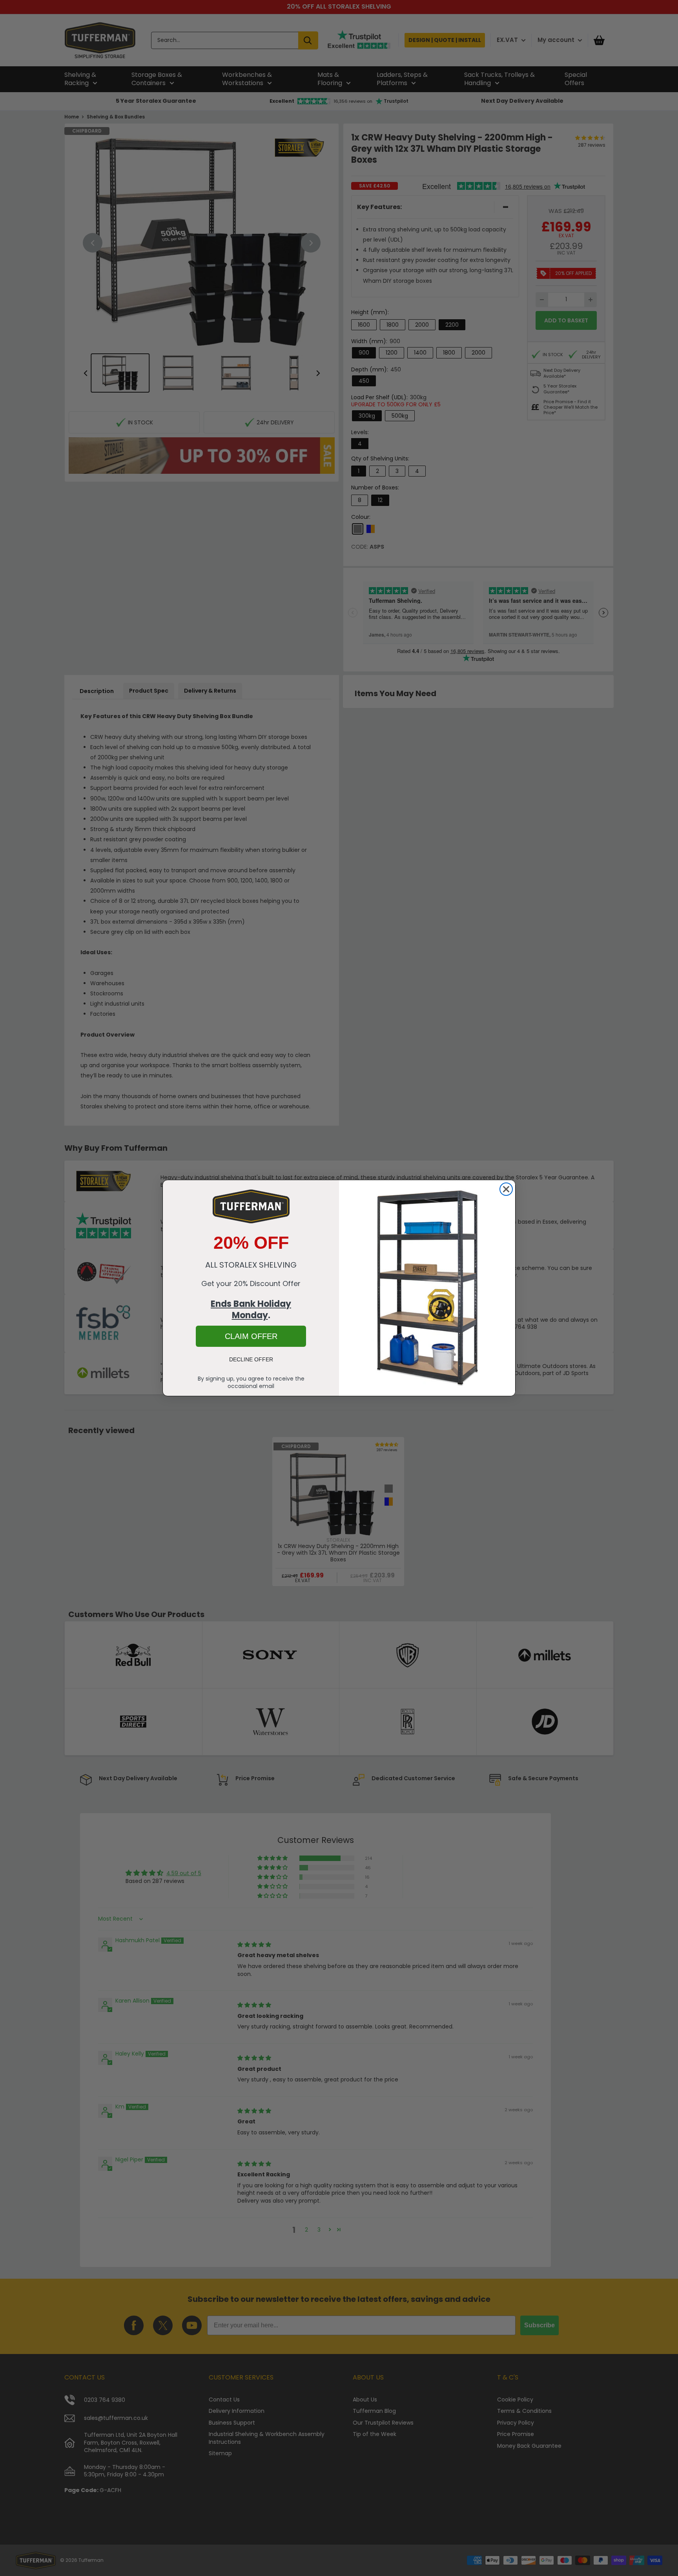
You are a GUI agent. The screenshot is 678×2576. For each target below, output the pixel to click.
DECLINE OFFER (251, 1359)
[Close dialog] (506, 1189)
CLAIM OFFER (251, 1336)
